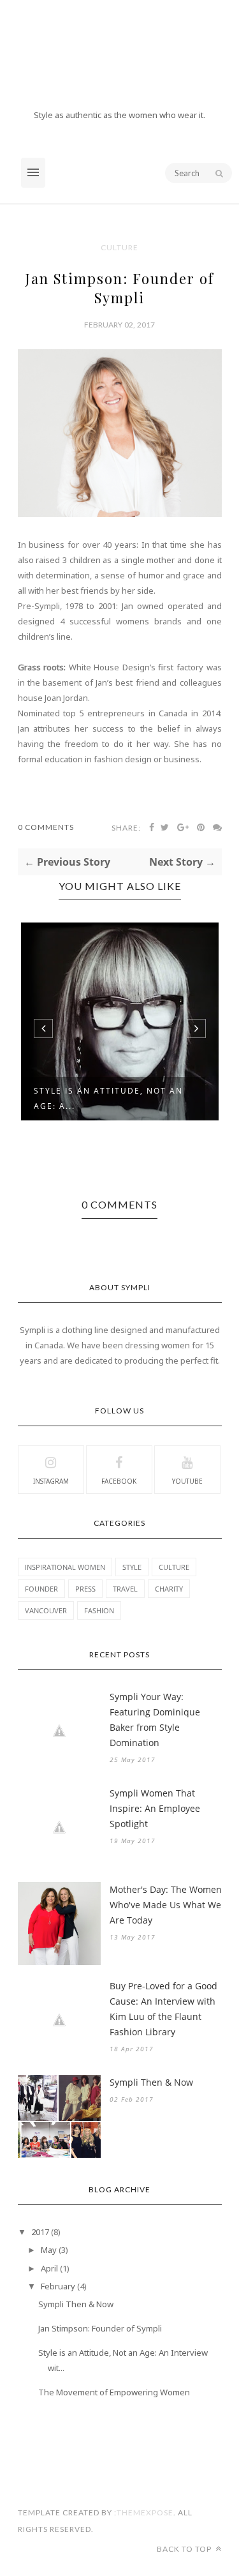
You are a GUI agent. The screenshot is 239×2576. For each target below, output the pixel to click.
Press (85, 1589)
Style (132, 1567)
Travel (125, 1589)
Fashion (99, 1610)
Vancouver (46, 1610)
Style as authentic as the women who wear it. (119, 115)
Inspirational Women (65, 1567)
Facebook (119, 1481)
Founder (41, 1589)
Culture (119, 247)
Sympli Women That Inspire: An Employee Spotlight (155, 1808)
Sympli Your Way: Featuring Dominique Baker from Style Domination (155, 1720)
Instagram (51, 1481)
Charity (169, 1589)
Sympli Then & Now (151, 2082)
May (49, 2250)
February (58, 2286)
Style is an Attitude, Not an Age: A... (108, 1098)
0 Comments (46, 827)
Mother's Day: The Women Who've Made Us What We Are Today (166, 1905)
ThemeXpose (145, 2512)
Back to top (185, 2549)
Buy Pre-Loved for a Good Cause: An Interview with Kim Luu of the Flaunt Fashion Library (163, 2009)
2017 (40, 2232)
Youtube (187, 1481)
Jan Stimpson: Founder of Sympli (100, 2328)
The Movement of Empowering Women (114, 2392)
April (49, 2268)
